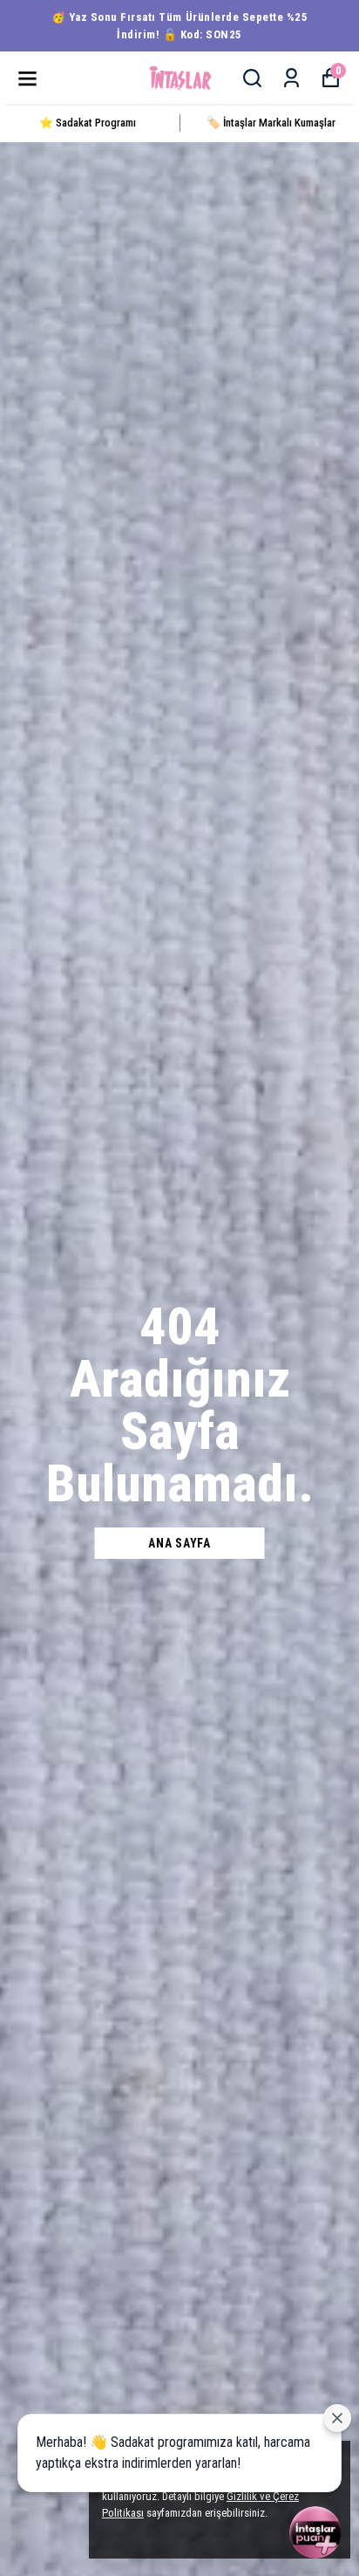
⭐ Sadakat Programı (88, 123)
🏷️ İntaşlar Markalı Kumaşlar (271, 123)
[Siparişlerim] (291, 78)
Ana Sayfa (179, 1543)
